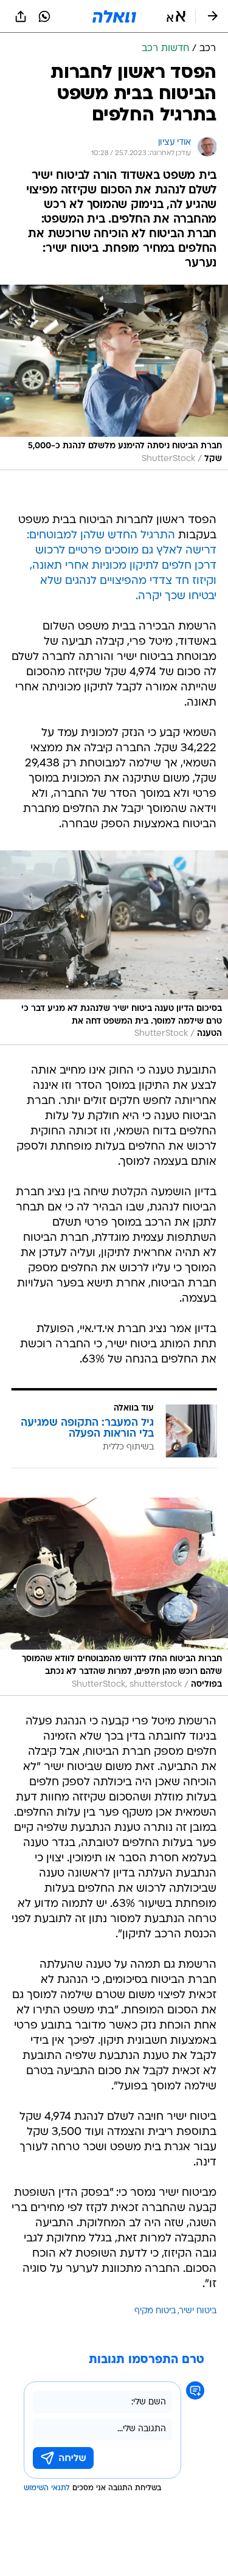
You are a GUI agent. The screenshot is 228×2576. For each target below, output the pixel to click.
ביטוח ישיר (198, 2311)
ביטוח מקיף (155, 2311)
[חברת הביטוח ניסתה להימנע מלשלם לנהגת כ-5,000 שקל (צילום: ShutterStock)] (114, 377)
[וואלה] (114, 16)
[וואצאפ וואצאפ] (44, 16)
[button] (176, 16)
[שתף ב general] (21, 16)
